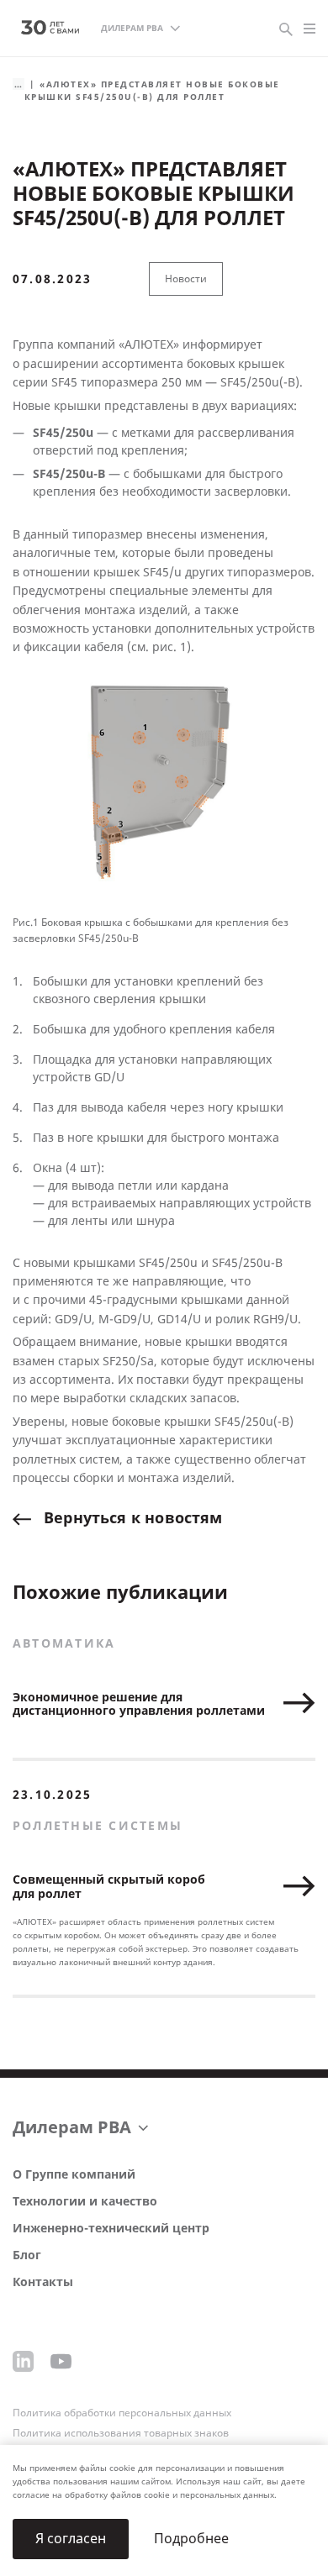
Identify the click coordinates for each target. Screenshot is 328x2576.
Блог (27, 2255)
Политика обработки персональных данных (122, 2413)
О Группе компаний (74, 2175)
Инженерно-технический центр (111, 2229)
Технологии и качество (85, 2202)
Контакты (43, 2282)
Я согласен (71, 2539)
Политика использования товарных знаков (121, 2433)
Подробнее (191, 2539)
